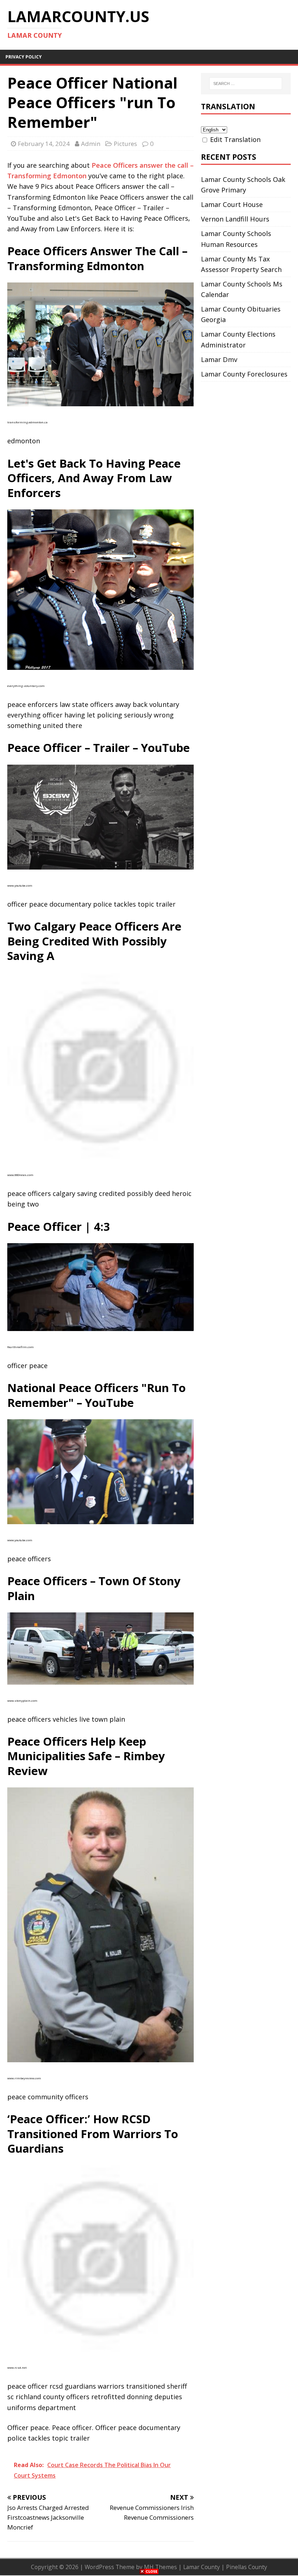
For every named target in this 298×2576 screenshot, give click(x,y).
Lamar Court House (232, 204)
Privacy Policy (24, 57)
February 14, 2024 (44, 144)
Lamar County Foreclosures (244, 374)
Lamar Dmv (219, 359)
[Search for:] (246, 84)
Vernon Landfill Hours (235, 219)
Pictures (125, 144)
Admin (91, 144)
